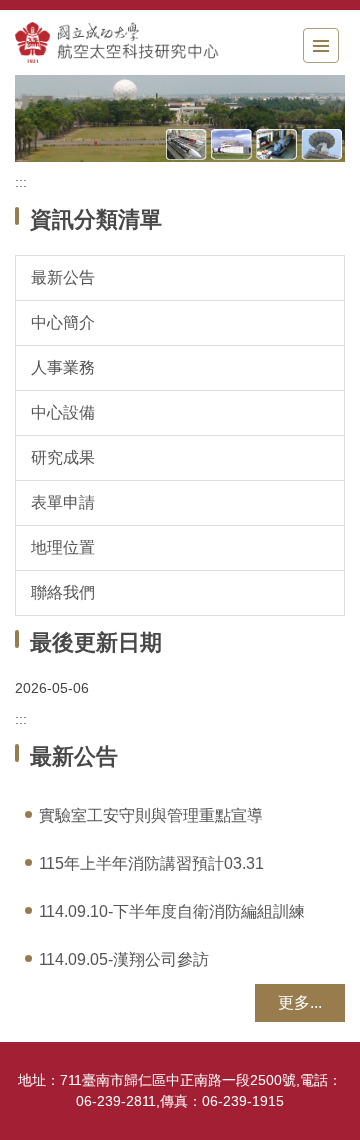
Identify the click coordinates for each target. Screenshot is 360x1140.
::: (21, 182)
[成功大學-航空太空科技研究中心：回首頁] (125, 42)
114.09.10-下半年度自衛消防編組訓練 (172, 911)
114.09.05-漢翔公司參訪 (124, 959)
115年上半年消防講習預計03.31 (151, 863)
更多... (300, 1002)
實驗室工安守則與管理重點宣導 (151, 815)
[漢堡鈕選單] (321, 45)
